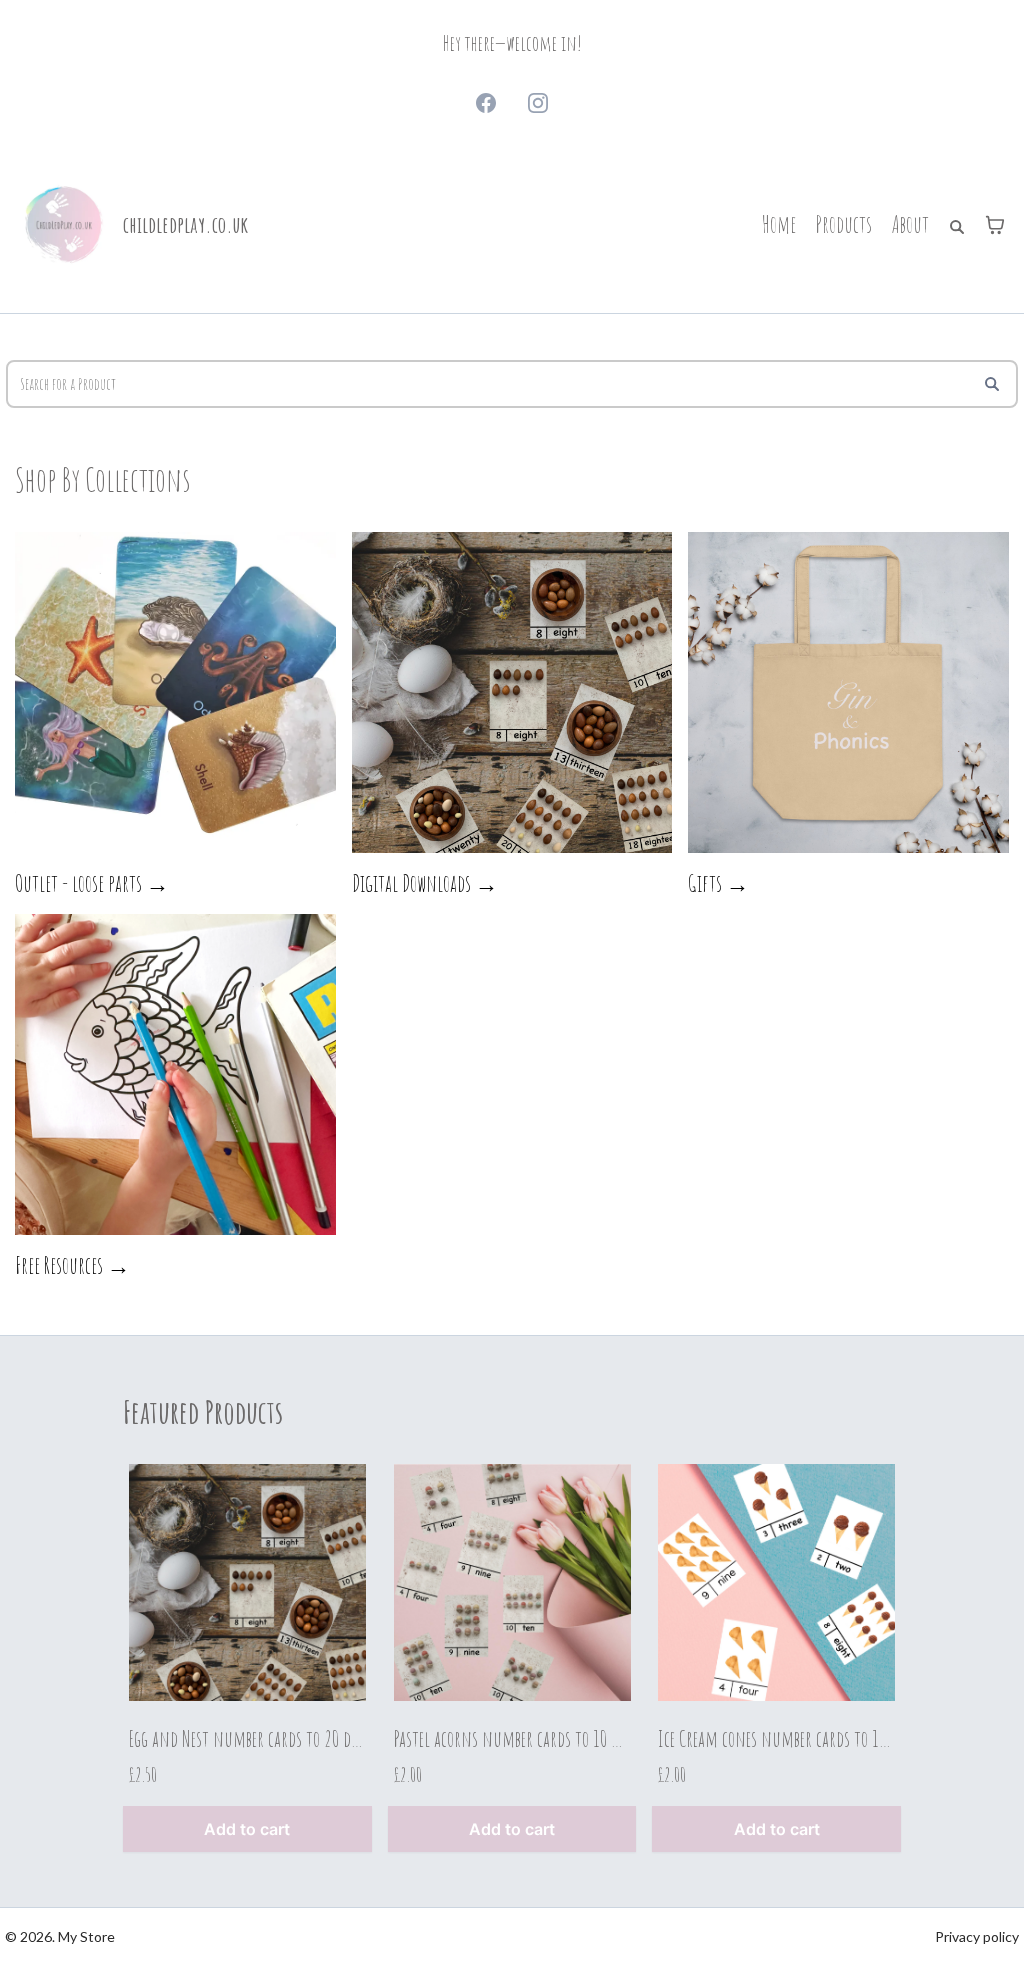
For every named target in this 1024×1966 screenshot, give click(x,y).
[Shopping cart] (995, 225)
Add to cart (247, 1829)
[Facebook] (486, 103)
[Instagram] (538, 103)
